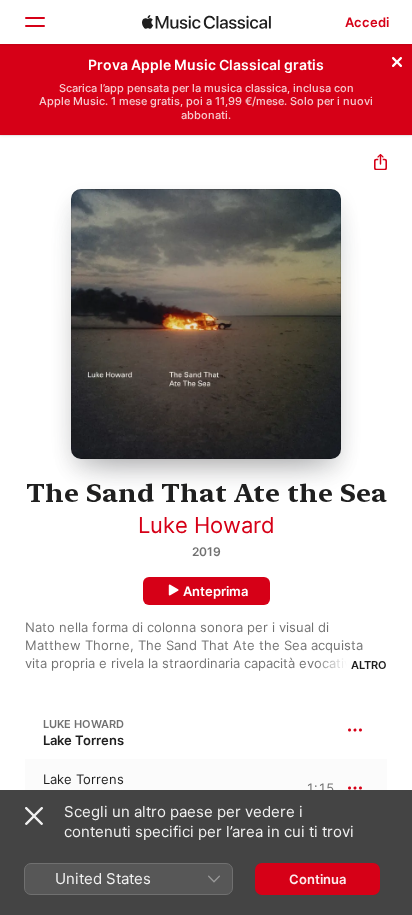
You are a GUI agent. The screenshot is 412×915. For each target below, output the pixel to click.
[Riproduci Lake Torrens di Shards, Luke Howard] (13, 788)
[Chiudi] (397, 59)
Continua (317, 879)
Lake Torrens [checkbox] (83, 779)
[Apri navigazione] (34, 22)
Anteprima (215, 591)
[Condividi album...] (380, 164)
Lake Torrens (83, 740)
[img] (206, 22)
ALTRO (369, 665)
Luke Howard (206, 525)
